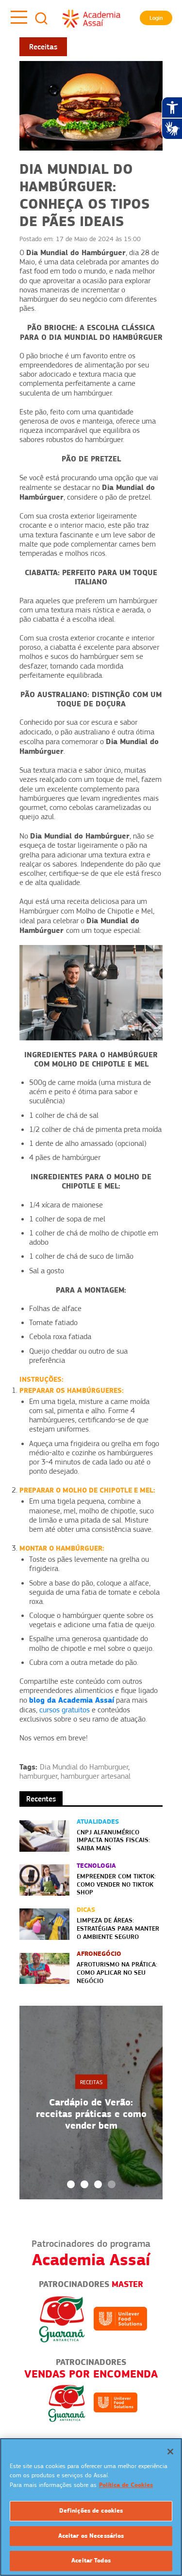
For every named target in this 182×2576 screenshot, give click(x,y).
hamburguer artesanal (96, 1776)
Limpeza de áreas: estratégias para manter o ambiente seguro (118, 1928)
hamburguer (38, 1776)
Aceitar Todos (91, 2561)
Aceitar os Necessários (91, 2536)
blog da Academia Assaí (72, 1700)
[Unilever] (120, 2318)
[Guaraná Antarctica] (62, 2318)
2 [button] (84, 2184)
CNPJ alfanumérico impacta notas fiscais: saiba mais (113, 1840)
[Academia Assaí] (91, 18)
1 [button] (71, 2184)
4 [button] (112, 2184)
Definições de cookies (91, 2511)
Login (156, 18)
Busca (41, 18)
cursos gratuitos (65, 1710)
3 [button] (98, 2184)
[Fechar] (170, 2452)
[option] (91, 2103)
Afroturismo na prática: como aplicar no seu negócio (117, 1972)
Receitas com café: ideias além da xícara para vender (91, 2114)
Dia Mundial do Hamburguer (84, 1767)
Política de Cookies (126, 2485)
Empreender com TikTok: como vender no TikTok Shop (116, 1884)
